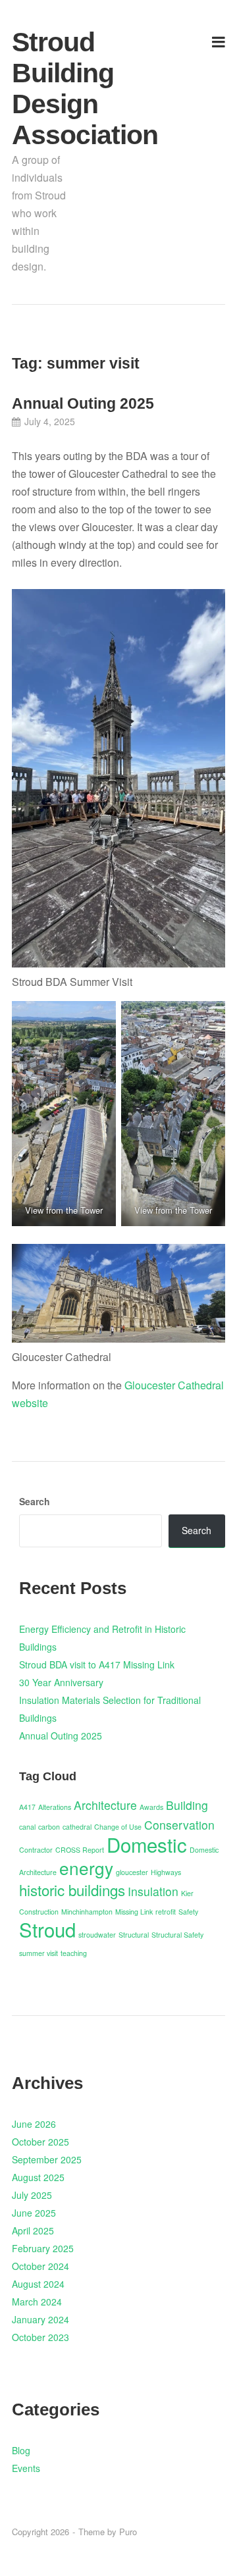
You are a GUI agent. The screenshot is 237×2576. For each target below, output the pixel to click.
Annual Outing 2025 (83, 403)
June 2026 (34, 2124)
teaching (74, 1953)
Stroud (47, 1929)
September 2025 (47, 2159)
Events (26, 2468)
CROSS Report (80, 1850)
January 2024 (40, 2319)
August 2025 (38, 2177)
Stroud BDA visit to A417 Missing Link (97, 1664)
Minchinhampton (87, 1912)
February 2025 (43, 2248)
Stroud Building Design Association (46, 89)
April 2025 (33, 2230)
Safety (188, 1912)
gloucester (132, 1872)
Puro (128, 2532)
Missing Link (134, 1912)
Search (35, 1501)
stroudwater (97, 1935)
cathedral (77, 1827)
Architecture (105, 1805)
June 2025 (34, 2213)
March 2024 (37, 2302)
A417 (27, 1807)
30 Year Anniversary (61, 1682)
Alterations (55, 1807)
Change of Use (118, 1827)
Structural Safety (177, 1935)
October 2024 (40, 2266)
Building (187, 1805)
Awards (151, 1807)
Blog (21, 2450)
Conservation (179, 1825)
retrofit (166, 1912)
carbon (49, 1827)
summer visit (39, 1953)
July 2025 (32, 2195)
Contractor (36, 1850)
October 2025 (40, 2142)
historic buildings (72, 1890)
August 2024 (38, 2284)
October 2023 (40, 2337)
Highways (166, 1872)
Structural (134, 1935)
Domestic (147, 1844)
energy (86, 1868)
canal (27, 1827)
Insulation (153, 1891)
